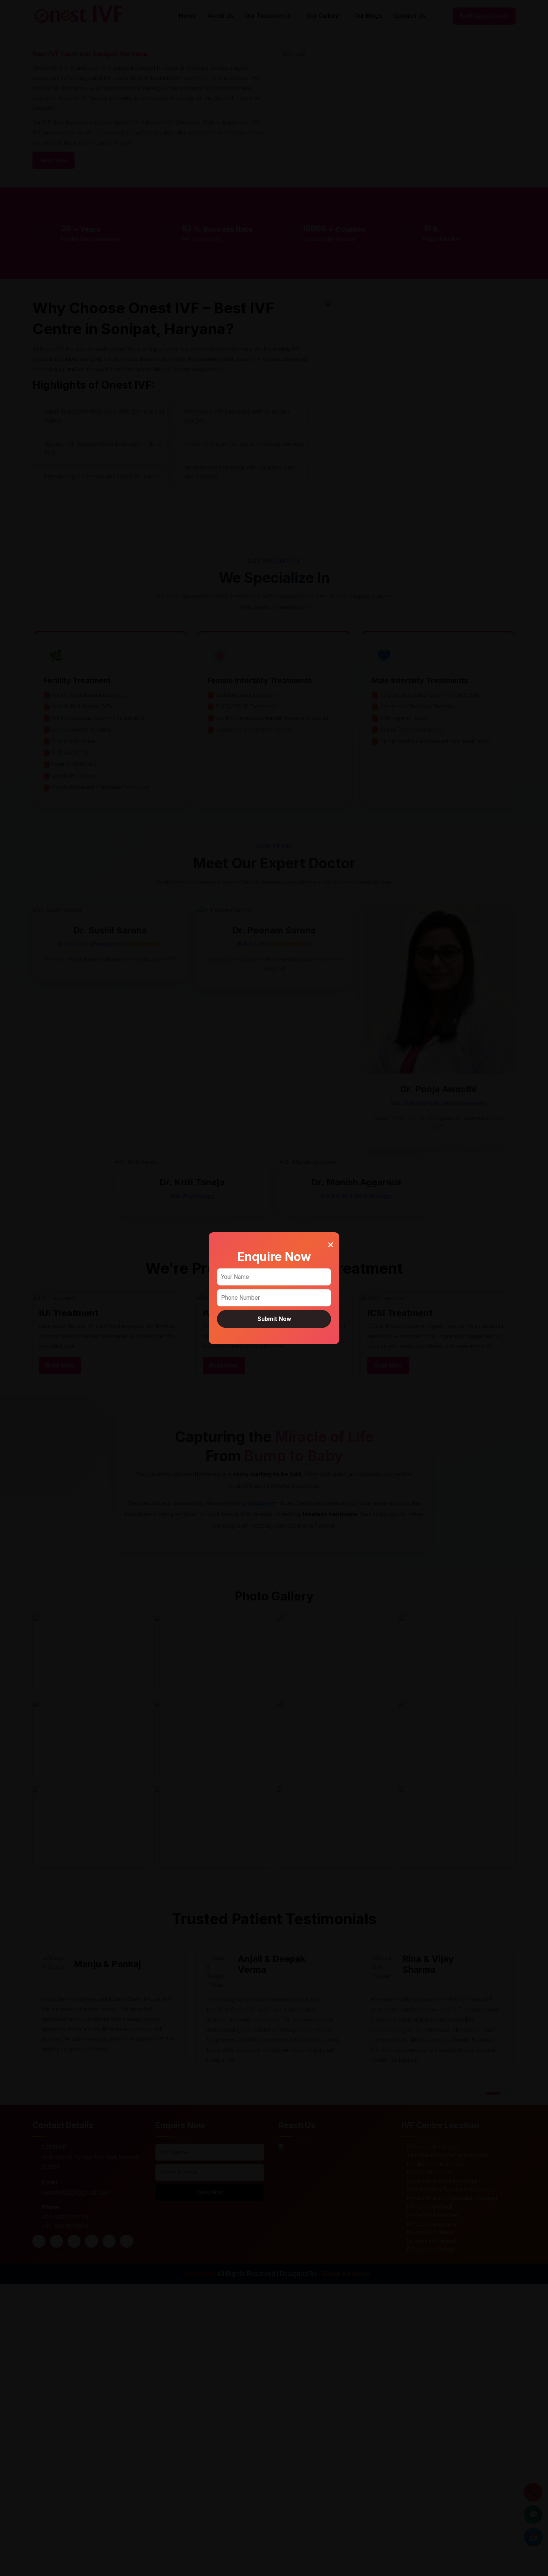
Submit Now (274, 1319)
